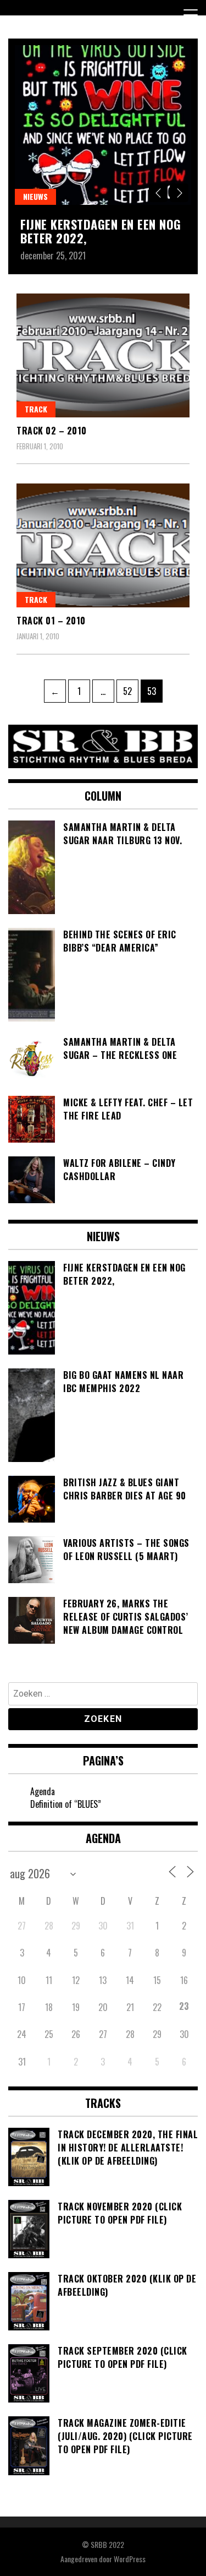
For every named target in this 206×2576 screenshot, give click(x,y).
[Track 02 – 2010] (103, 355)
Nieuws (35, 196)
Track (36, 409)
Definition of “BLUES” (66, 1804)
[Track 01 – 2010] (103, 545)
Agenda (43, 1791)
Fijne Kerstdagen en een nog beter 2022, (101, 231)
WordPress (130, 2559)
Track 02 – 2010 (52, 431)
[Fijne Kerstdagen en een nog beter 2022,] (103, 125)
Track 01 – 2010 (51, 621)
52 (130, 691)
